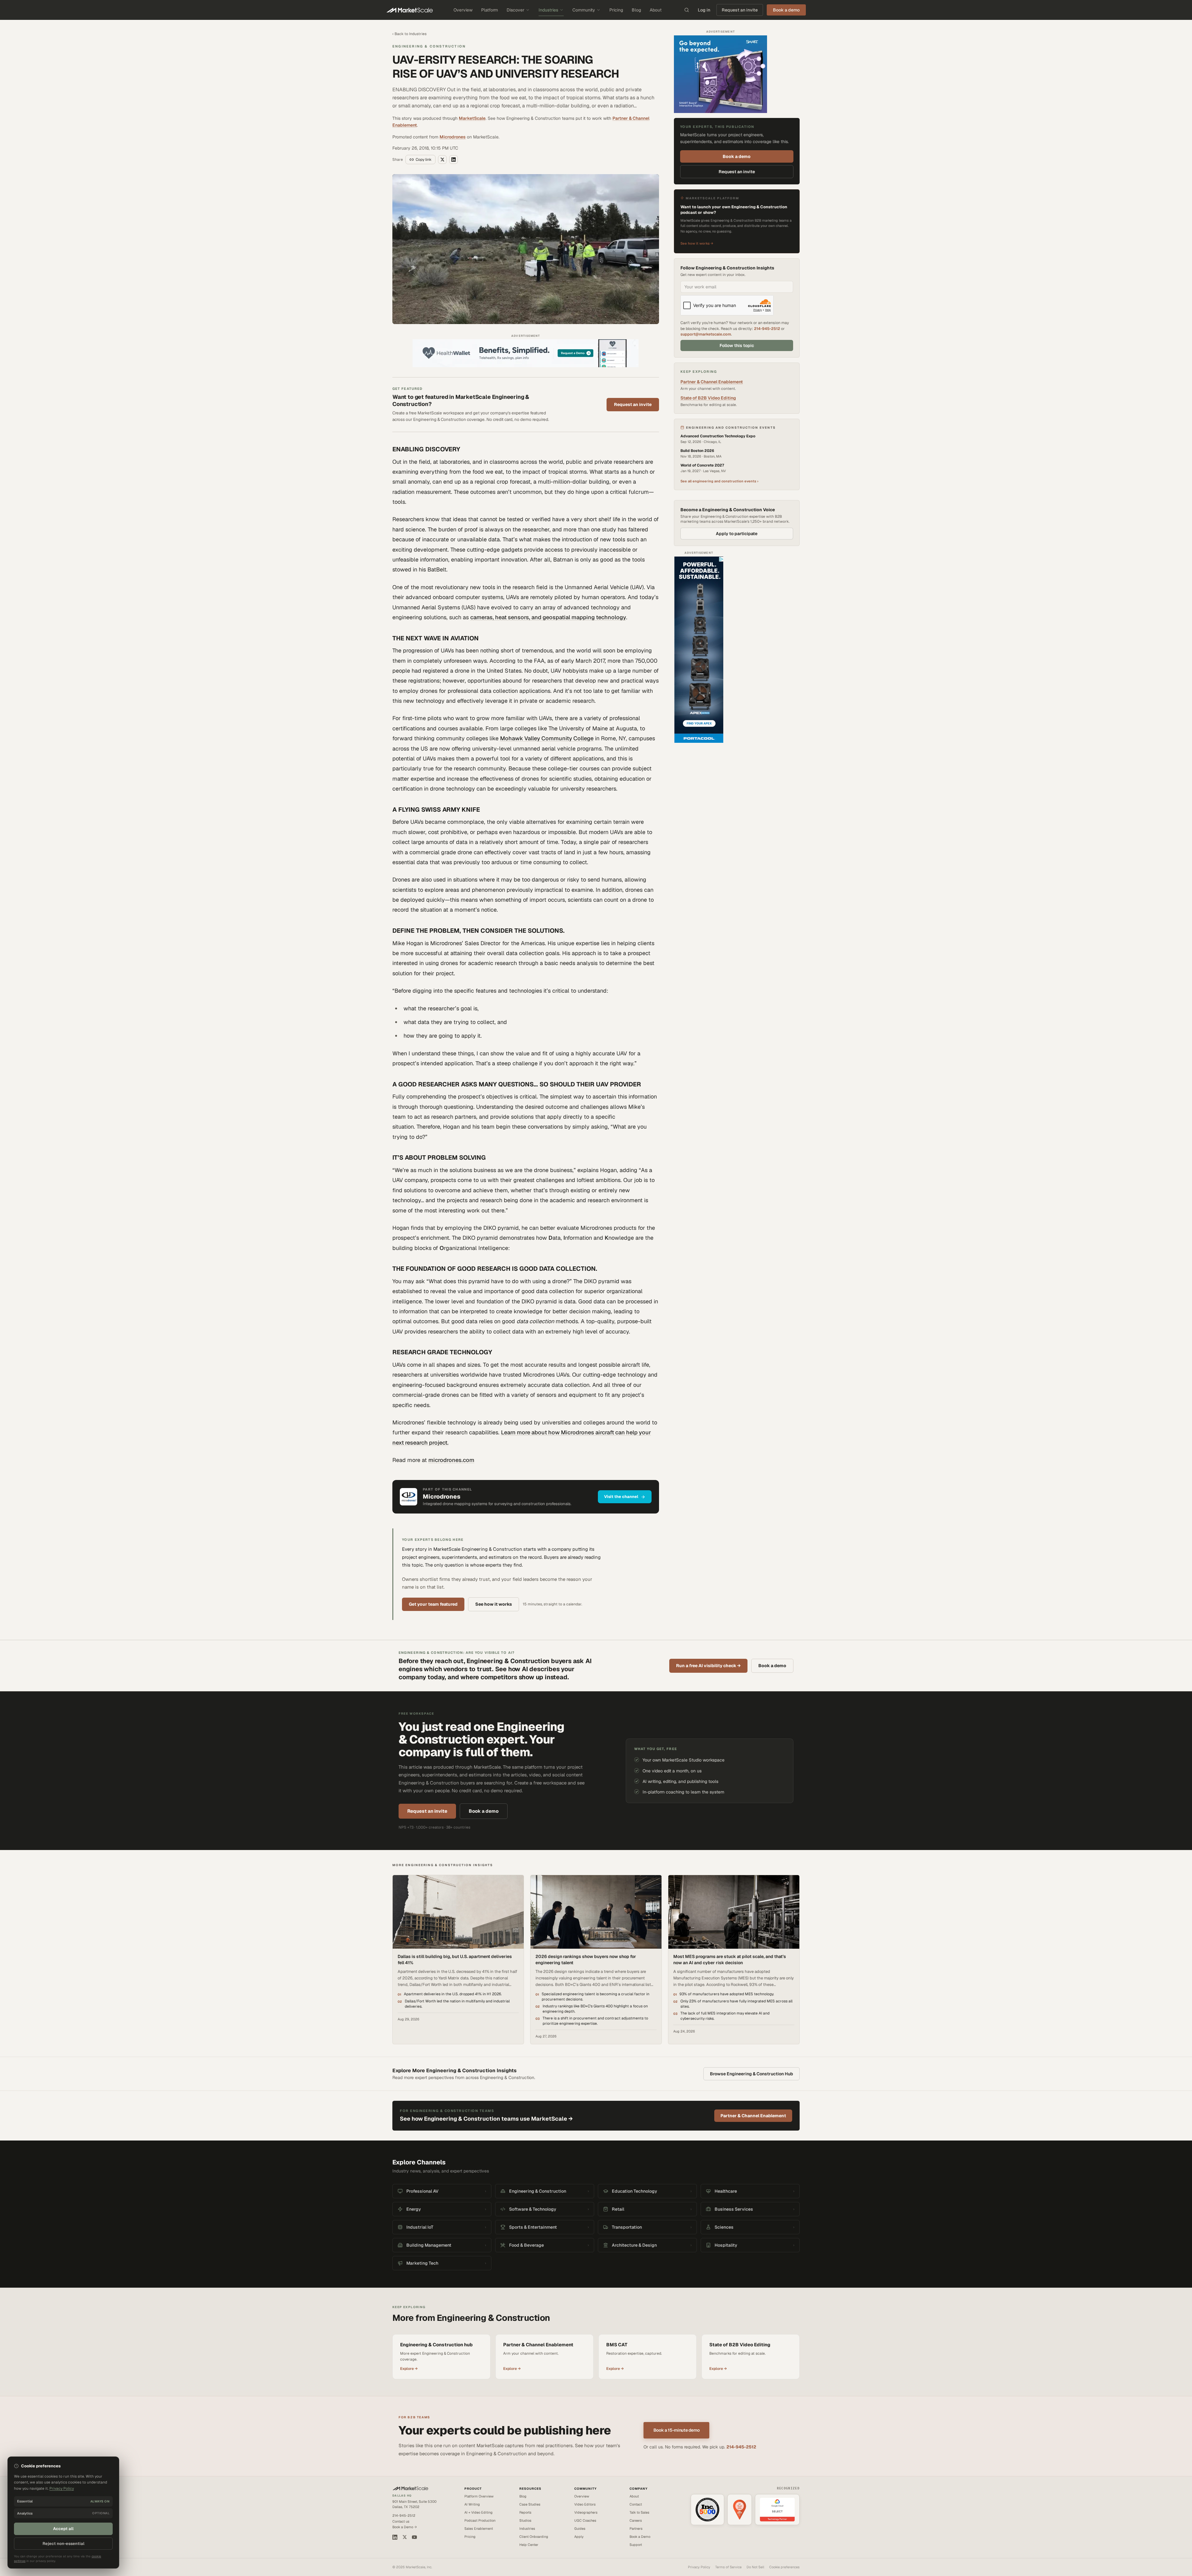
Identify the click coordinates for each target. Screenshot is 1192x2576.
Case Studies (530, 2504)
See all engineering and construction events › (719, 481)
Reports (525, 2512)
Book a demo (737, 156)
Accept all (63, 2529)
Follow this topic (737, 345)
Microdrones (453, 137)
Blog (636, 10)
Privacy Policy (699, 2567)
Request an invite (740, 10)
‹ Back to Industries (409, 34)
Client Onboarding (534, 2537)
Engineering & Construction (429, 46)
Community (584, 10)
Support (636, 2545)
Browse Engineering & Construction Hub (752, 2074)
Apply (579, 2537)
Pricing (616, 10)
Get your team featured (433, 1604)
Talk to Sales (639, 2512)
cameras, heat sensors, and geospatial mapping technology (548, 617)
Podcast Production (480, 2520)
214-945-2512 (767, 329)
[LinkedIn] (395, 2537)
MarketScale (472, 118)
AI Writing (472, 2504)
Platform (490, 10)
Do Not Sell (755, 2567)
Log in (704, 10)
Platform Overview (479, 2496)
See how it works (494, 1604)
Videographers (586, 2512)
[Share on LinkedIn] (454, 160)
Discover (515, 10)
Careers (636, 2520)
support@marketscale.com (706, 334)
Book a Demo (640, 2537)
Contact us (401, 2521)
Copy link (424, 160)
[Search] (687, 10)
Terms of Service (728, 2567)
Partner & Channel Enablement (712, 382)
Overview (463, 10)
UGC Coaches (585, 2520)
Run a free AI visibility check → (708, 1666)
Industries (548, 10)
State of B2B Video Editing (708, 398)
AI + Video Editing (479, 2512)
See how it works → (697, 243)
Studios (525, 2520)
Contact (636, 2504)
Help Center (529, 2545)
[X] (405, 2537)
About (656, 10)
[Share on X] (442, 160)
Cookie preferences (784, 2567)
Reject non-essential (63, 2544)
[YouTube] (414, 2537)
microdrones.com (451, 1460)
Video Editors (585, 2504)
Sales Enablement (479, 2529)
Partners (636, 2529)
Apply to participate (737, 534)
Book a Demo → (405, 2527)
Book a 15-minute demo (677, 2430)
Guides (580, 2529)
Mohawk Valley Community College (547, 738)
